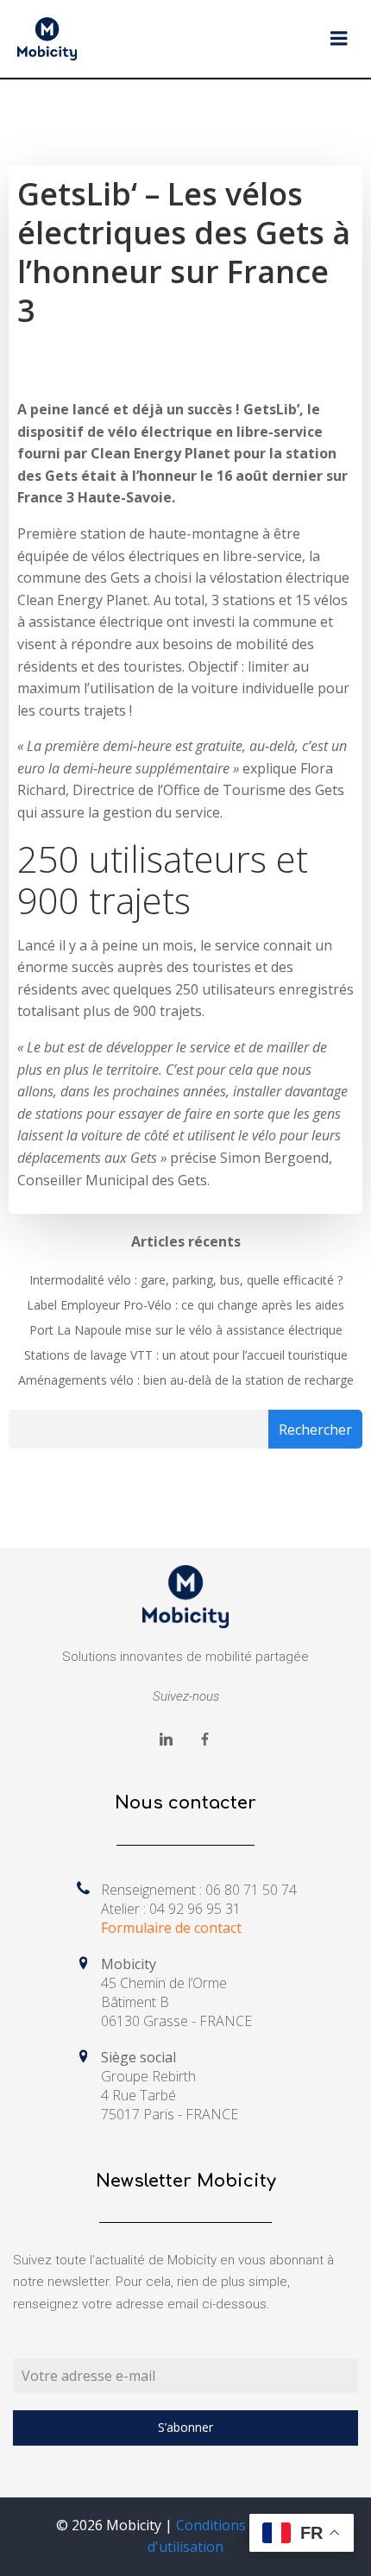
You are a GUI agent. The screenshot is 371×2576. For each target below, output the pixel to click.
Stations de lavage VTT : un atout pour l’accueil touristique (186, 1355)
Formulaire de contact (171, 1928)
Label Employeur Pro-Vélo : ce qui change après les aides (185, 1305)
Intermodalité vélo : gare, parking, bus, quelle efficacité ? (186, 1280)
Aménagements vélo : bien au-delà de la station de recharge (186, 1380)
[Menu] (339, 39)
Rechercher (315, 1430)
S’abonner (185, 2427)
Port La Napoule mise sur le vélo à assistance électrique (186, 1330)
